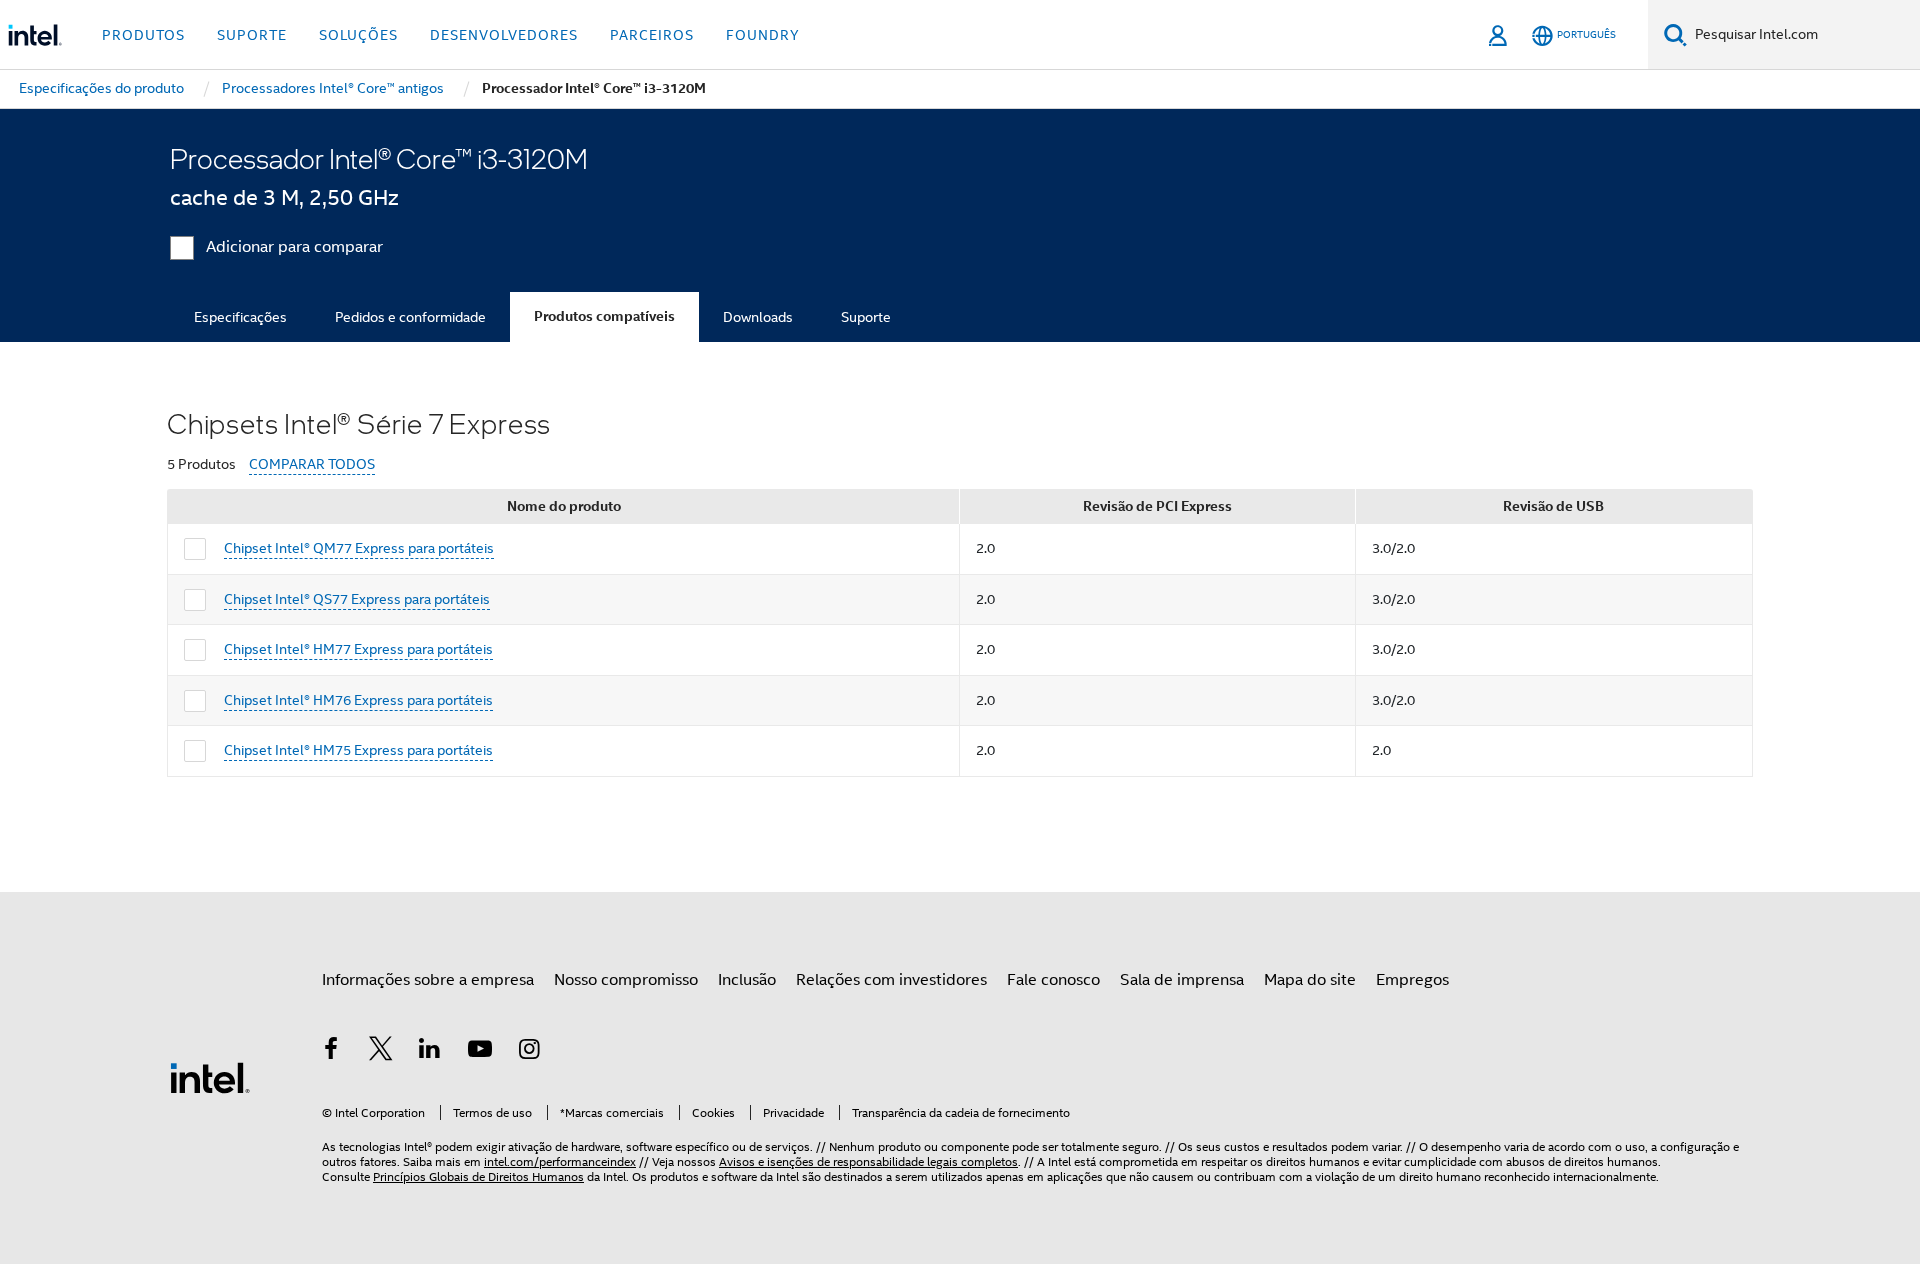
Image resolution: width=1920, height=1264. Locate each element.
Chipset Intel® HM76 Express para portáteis (358, 700)
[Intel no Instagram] (529, 1052)
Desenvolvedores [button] (504, 35)
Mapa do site (1310, 980)
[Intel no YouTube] (480, 1052)
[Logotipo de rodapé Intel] (210, 1077)
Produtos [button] (143, 35)
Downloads (758, 317)
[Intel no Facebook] (331, 1052)
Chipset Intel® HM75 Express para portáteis (358, 750)
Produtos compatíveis (604, 316)
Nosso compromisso (626, 980)
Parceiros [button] (652, 35)
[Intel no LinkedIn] (430, 1052)
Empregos (1412, 980)
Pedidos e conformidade (410, 317)
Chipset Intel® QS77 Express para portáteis (357, 599)
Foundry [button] (763, 35)
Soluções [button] (358, 35)
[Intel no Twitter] (381, 1052)
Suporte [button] (252, 35)
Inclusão (747, 980)
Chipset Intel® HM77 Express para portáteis (358, 649)
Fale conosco (1053, 980)
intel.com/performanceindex (560, 1161)
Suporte (866, 317)
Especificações (240, 317)
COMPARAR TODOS (312, 464)
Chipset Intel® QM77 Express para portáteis (359, 548)
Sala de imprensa (1182, 980)
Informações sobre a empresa (428, 980)
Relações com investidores (891, 980)
